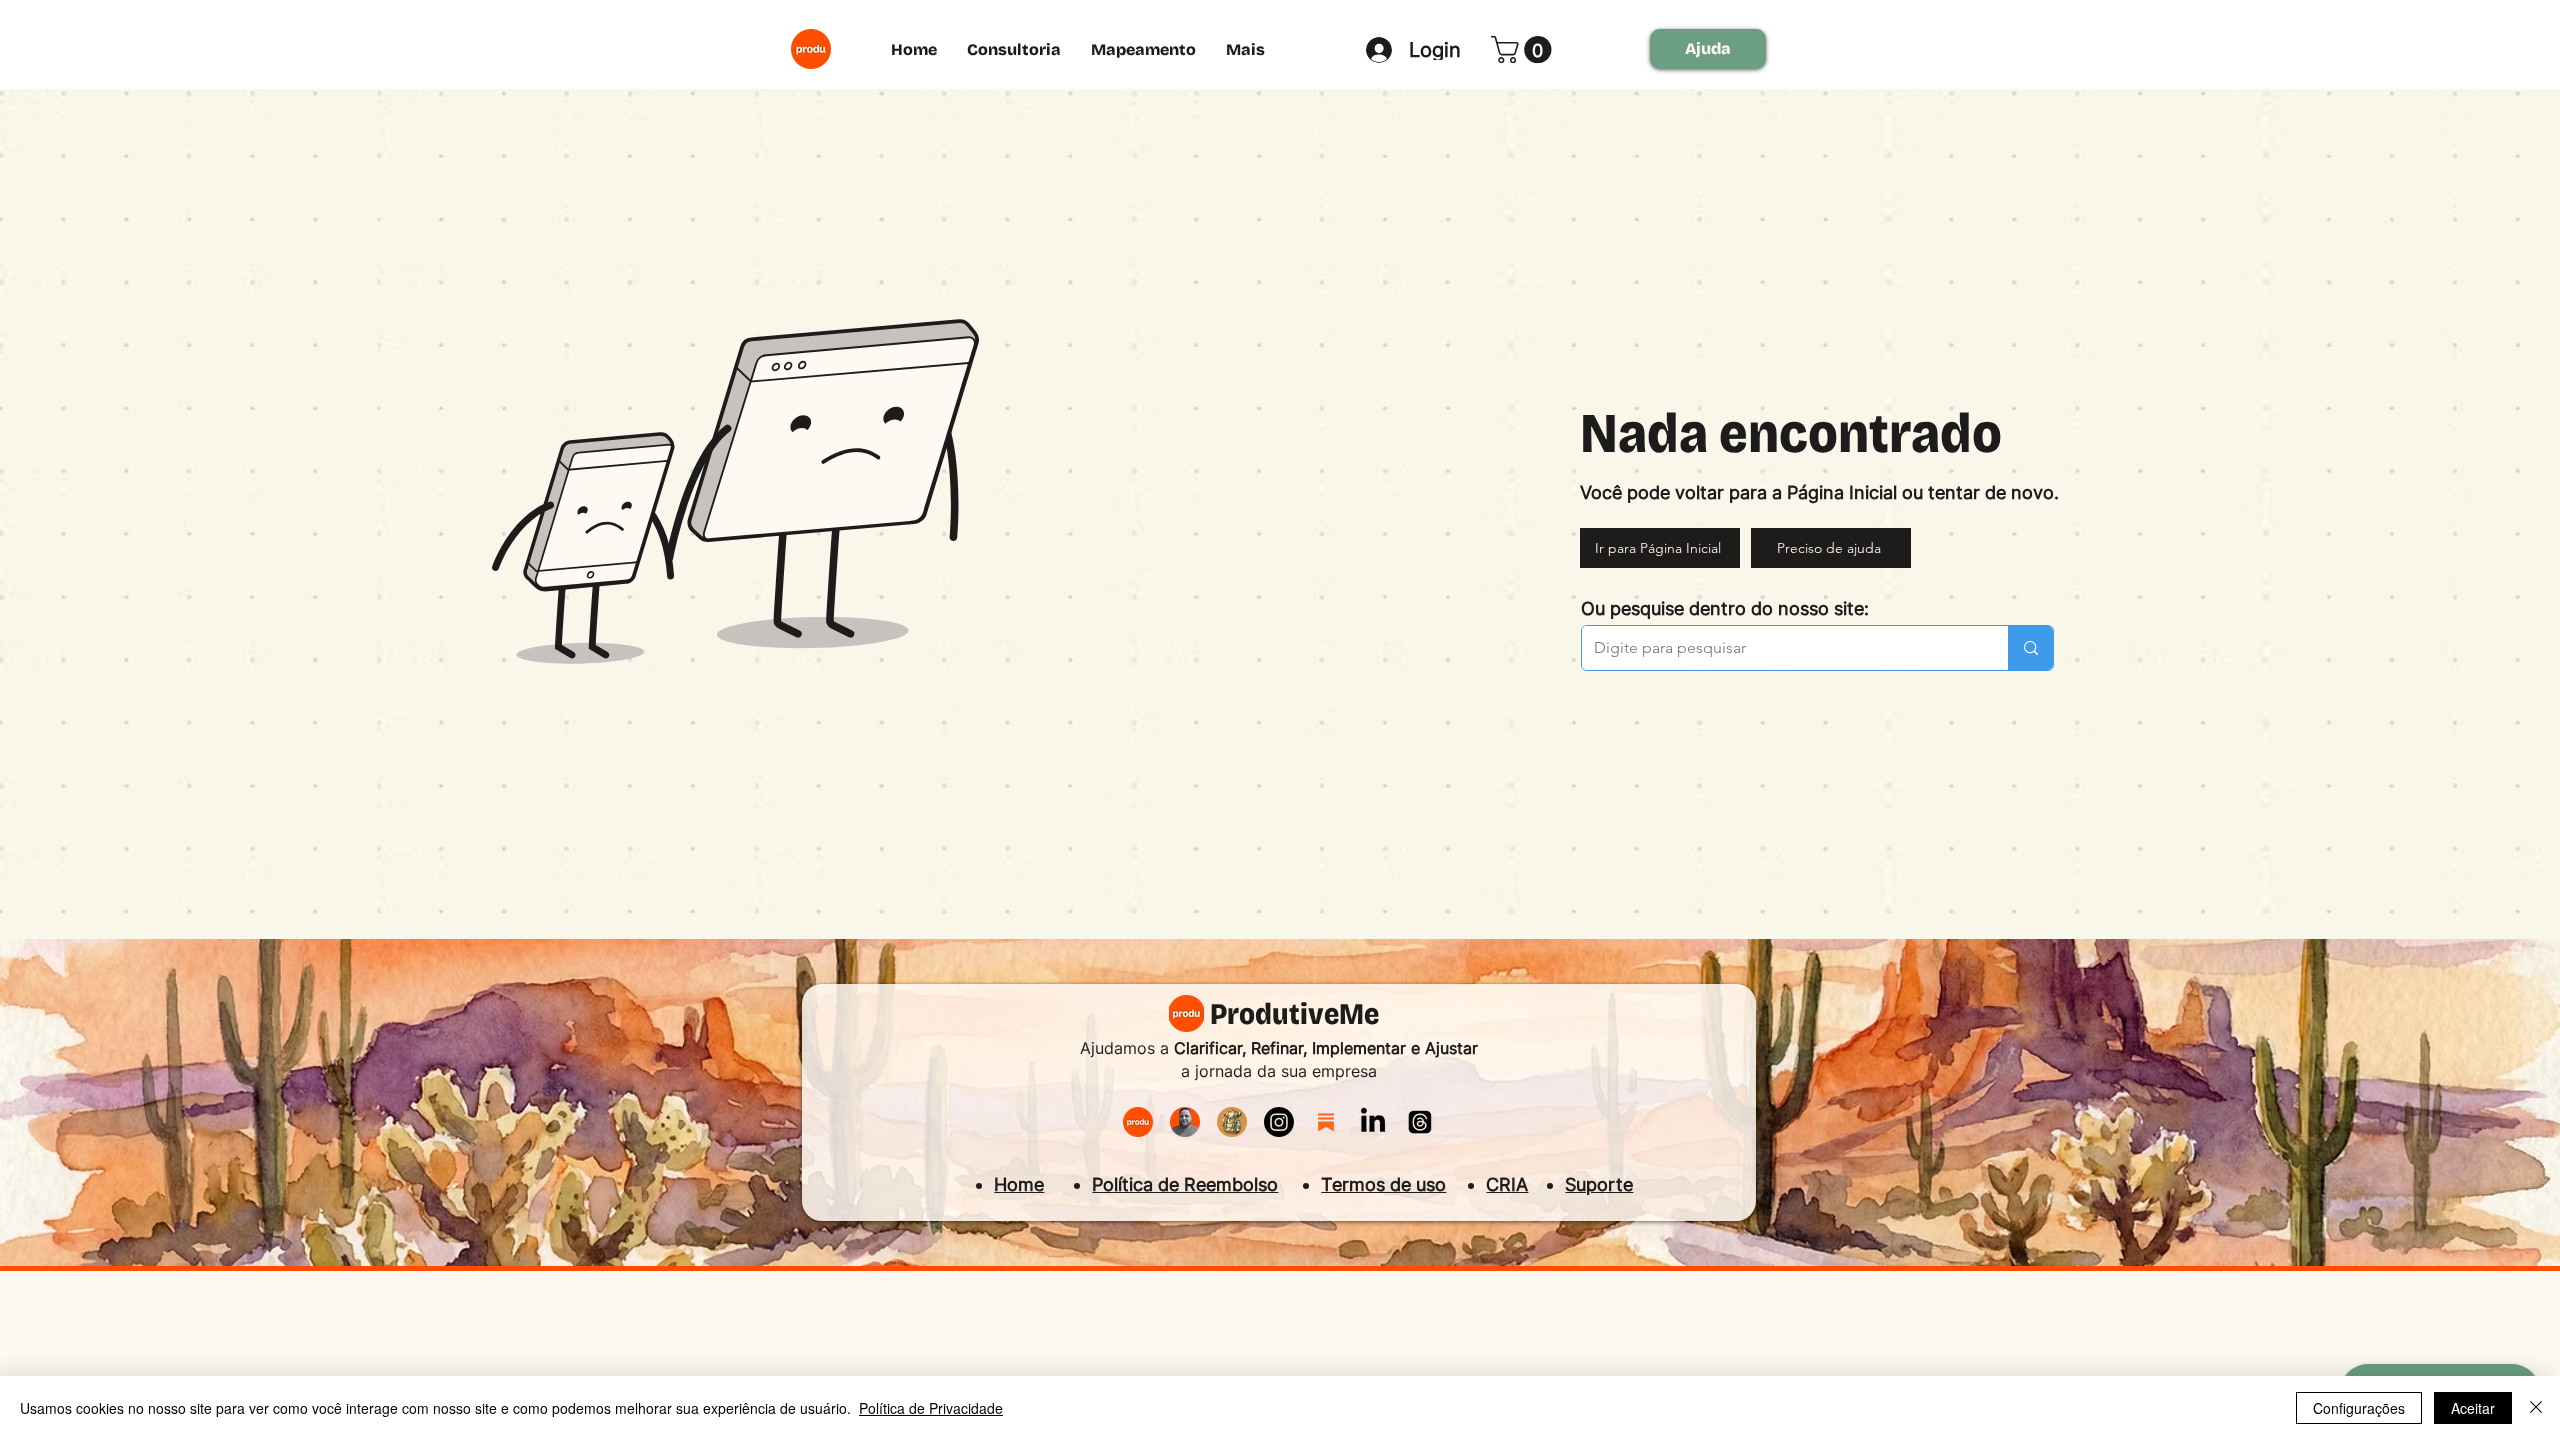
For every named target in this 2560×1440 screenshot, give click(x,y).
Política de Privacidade (931, 1408)
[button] (1524, 49)
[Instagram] (1279, 1122)
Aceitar (2473, 1408)
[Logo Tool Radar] (1232, 1122)
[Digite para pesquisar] (2030, 648)
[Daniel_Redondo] (1185, 1122)
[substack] (1326, 1122)
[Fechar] (2536, 1408)
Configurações (2359, 1408)
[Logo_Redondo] (1138, 1122)
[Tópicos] (1420, 1122)
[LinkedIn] (1373, 1122)
